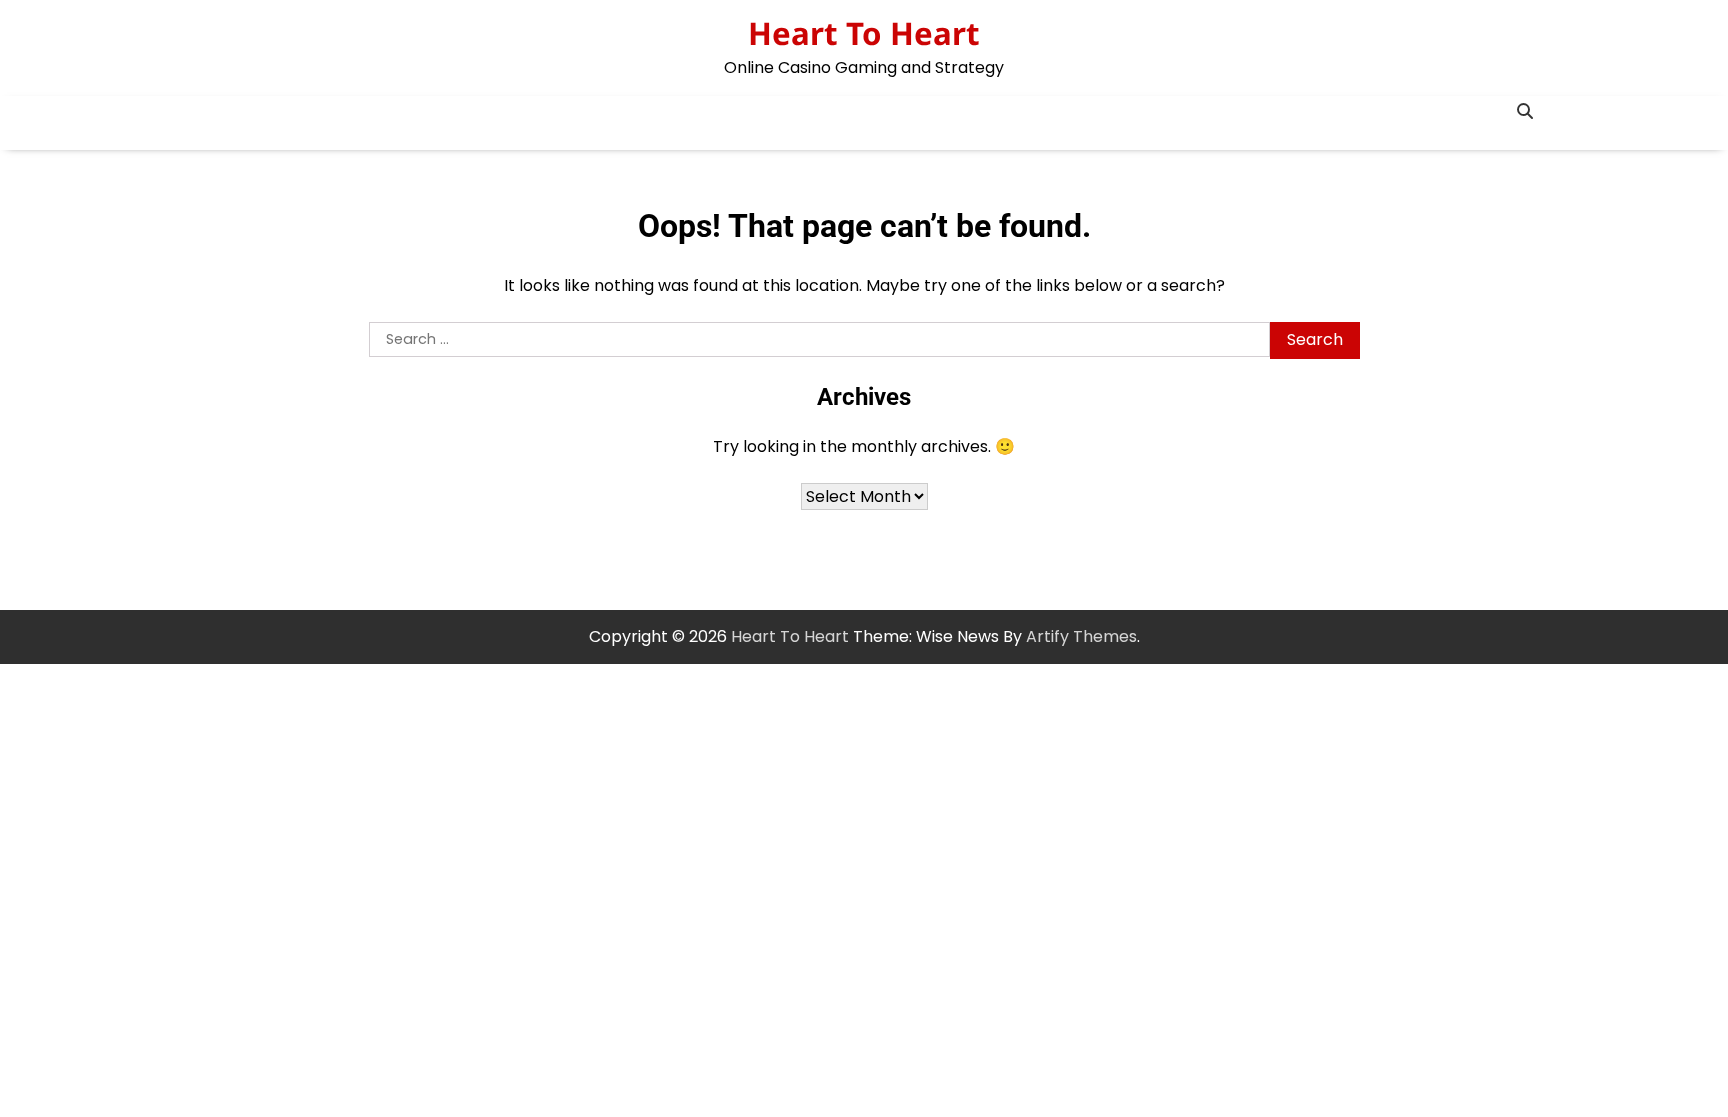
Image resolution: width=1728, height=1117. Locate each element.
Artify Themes (1081, 636)
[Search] (1525, 111)
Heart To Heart (864, 33)
